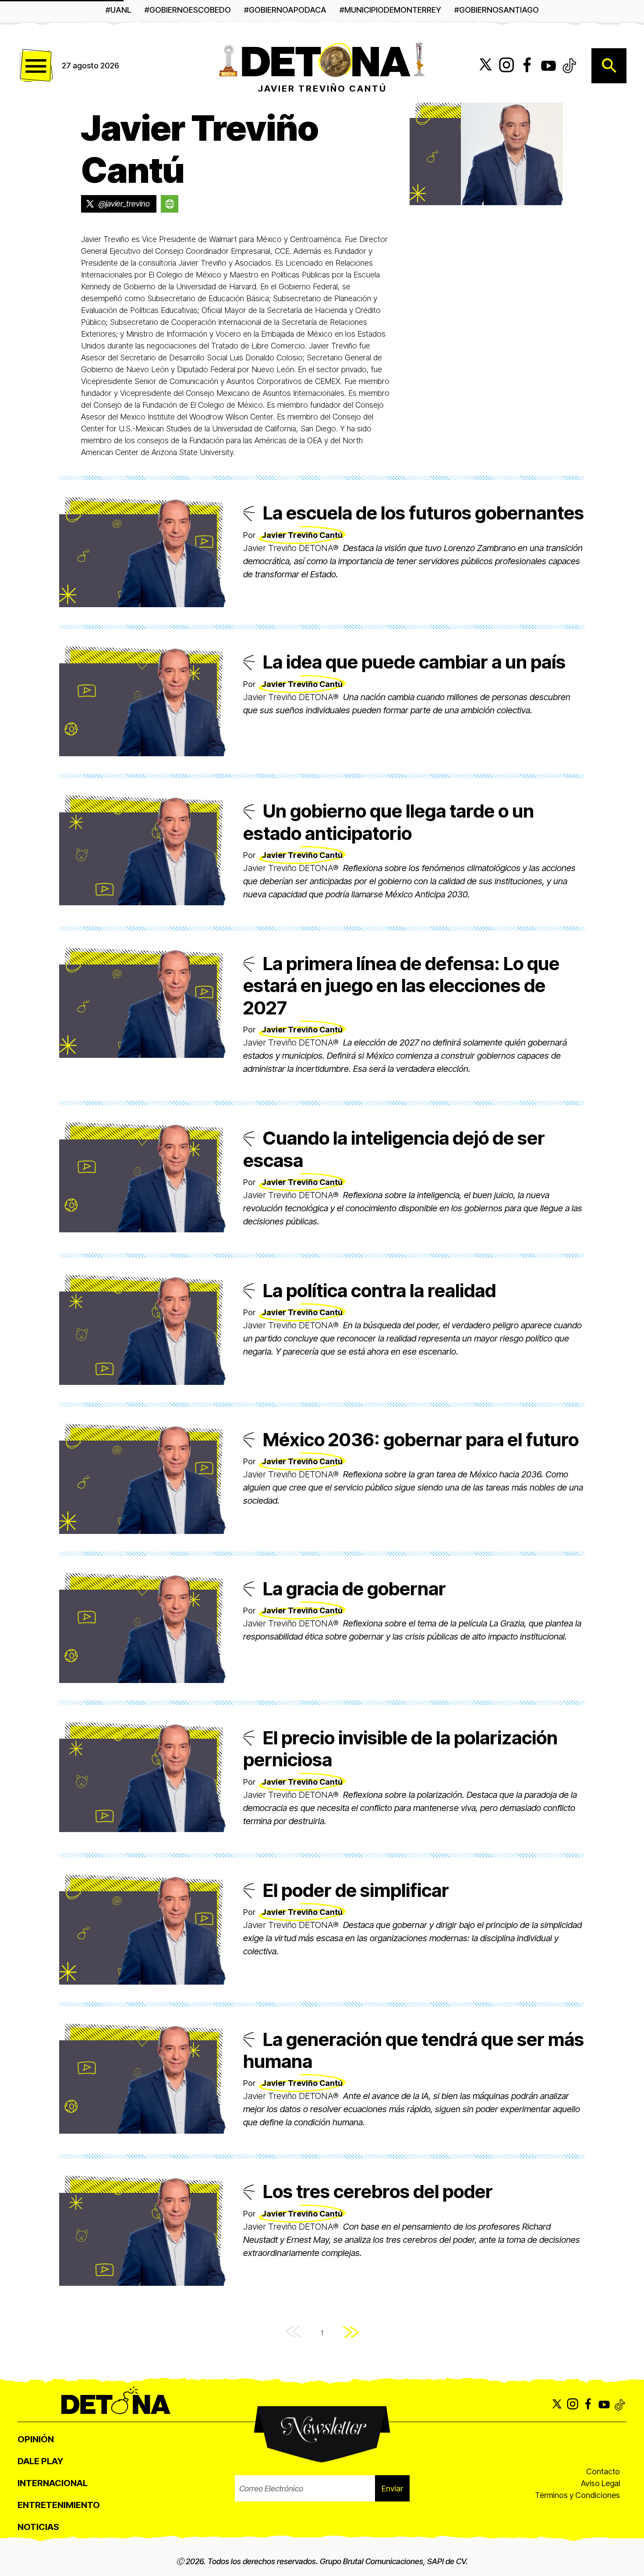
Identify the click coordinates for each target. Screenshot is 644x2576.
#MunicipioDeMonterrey (390, 10)
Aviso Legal (600, 2483)
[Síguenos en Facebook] (527, 66)
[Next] (351, 2333)
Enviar (392, 2489)
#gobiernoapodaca (285, 10)
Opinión (36, 2439)
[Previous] (294, 2333)
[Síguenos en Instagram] (506, 66)
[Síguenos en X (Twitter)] (485, 66)
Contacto (603, 2471)
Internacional (53, 2483)
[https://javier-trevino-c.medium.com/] (170, 204)
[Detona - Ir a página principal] (322, 59)
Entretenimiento (59, 2505)
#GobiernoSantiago (497, 10)
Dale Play (40, 2461)
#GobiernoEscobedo (188, 10)
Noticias (38, 2527)
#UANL (119, 10)
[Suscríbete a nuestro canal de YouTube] (548, 66)
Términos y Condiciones (577, 2495)
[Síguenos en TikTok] (570, 66)
